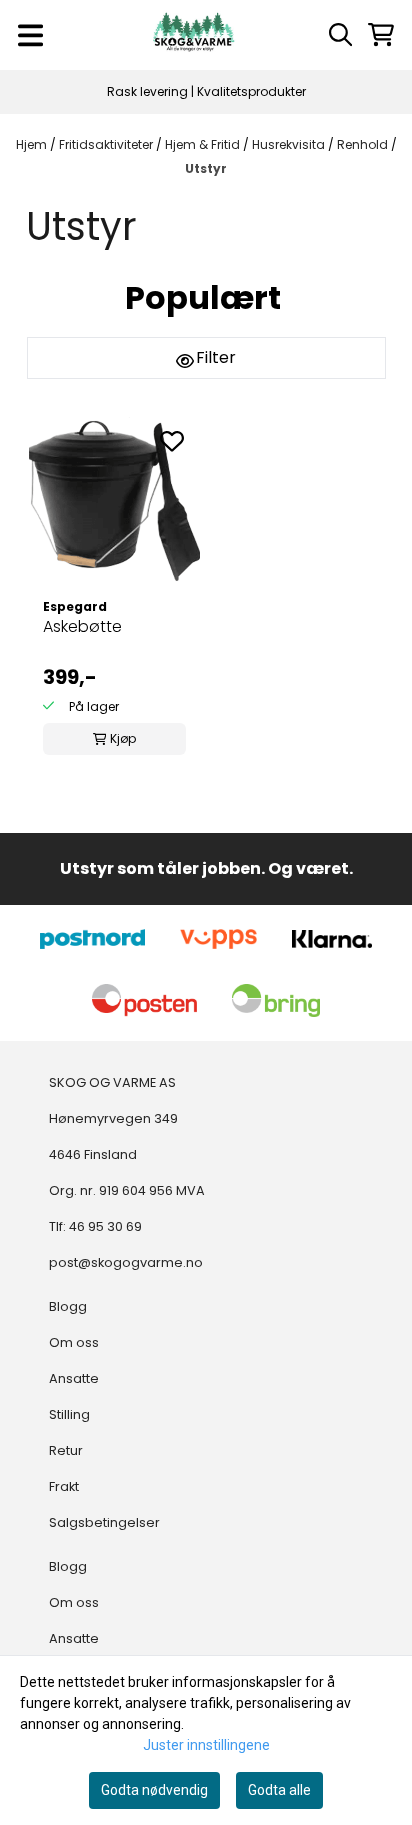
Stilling (69, 1414)
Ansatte (74, 1378)
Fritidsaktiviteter (107, 144)
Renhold (364, 144)
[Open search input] (340, 34)
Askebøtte (82, 626)
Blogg (68, 1306)
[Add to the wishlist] (172, 441)
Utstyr (206, 168)
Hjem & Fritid (204, 144)
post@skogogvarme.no (126, 1262)
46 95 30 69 (105, 1226)
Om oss (74, 1342)
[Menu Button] (30, 35)
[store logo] (194, 35)
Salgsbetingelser (104, 1522)
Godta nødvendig (154, 1790)
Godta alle (279, 1790)
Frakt (64, 1486)
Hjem (33, 144)
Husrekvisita (290, 144)
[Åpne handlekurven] (381, 34)
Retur (66, 1450)
